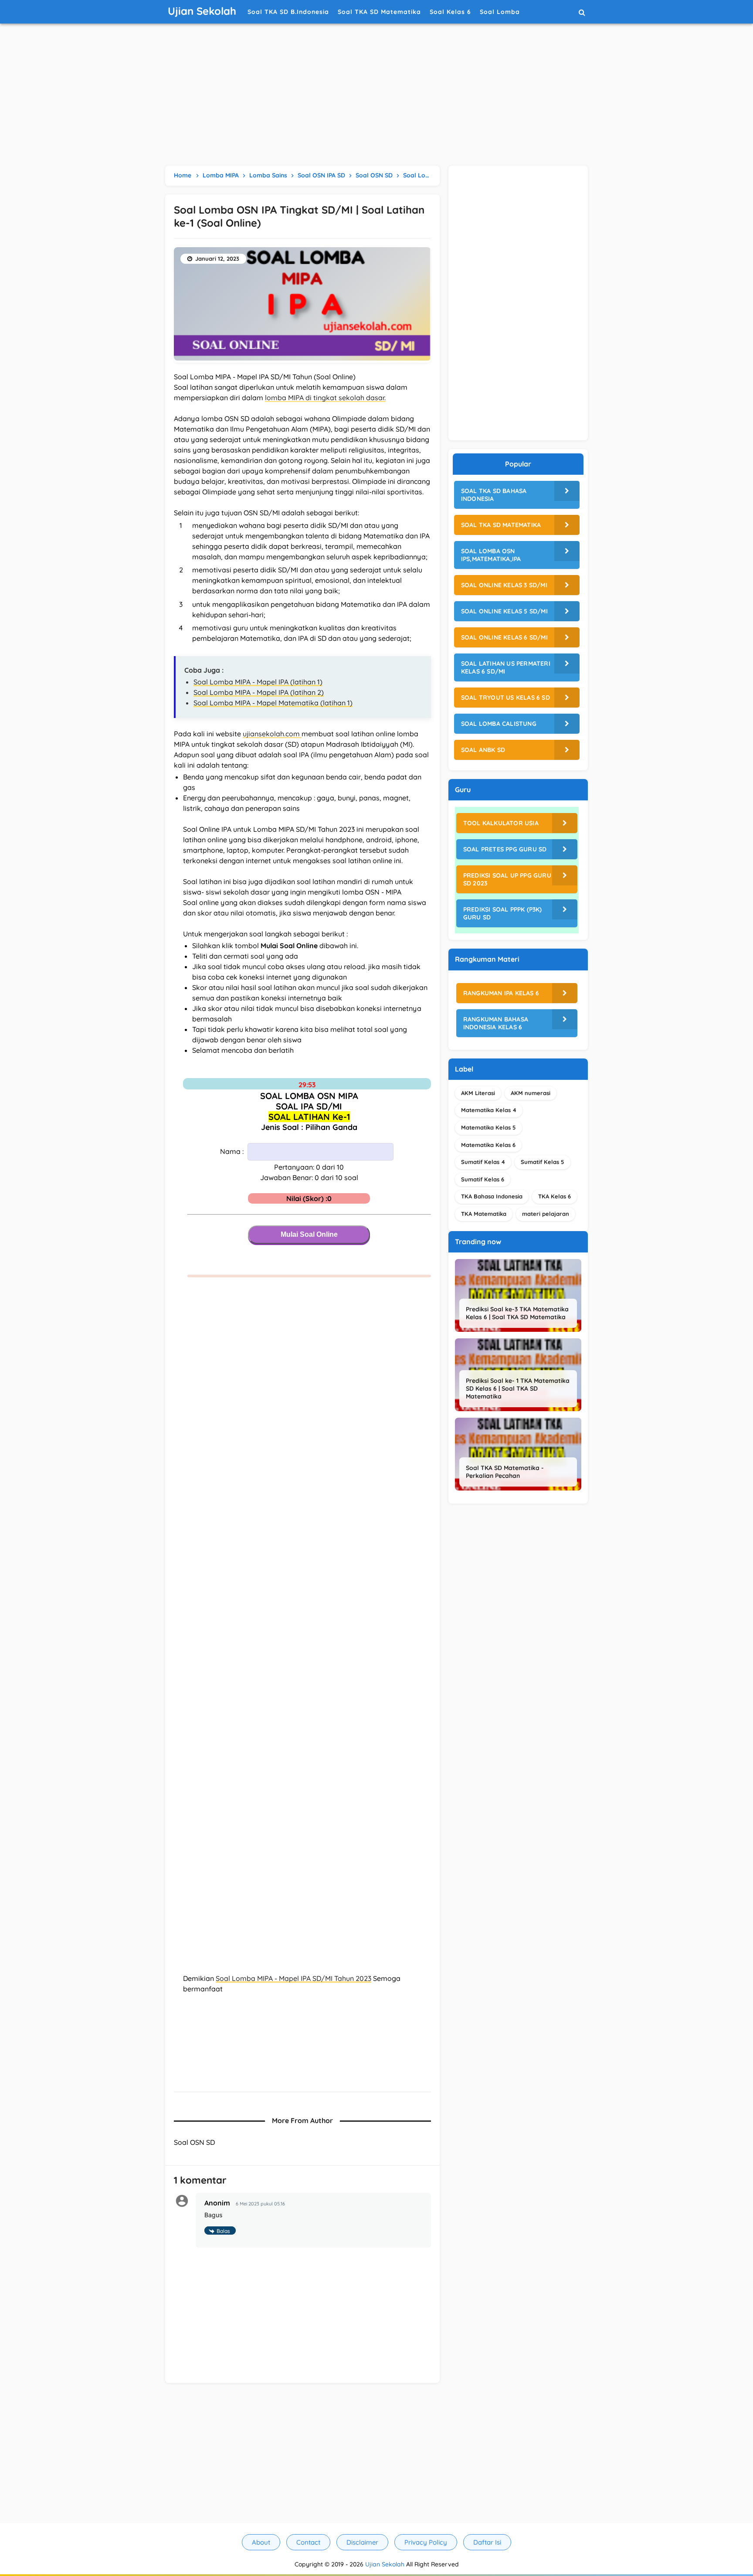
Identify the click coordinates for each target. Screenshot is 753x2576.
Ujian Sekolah (385, 2564)
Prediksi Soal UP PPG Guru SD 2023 (507, 879)
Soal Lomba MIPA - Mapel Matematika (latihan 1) (273, 703)
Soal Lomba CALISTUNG (499, 724)
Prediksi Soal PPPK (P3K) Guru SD (503, 913)
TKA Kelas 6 (555, 1196)
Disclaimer (362, 2542)
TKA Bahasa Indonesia (492, 1196)
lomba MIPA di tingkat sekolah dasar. (325, 398)
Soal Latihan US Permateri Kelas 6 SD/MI (506, 667)
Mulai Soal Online (309, 1234)
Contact (308, 2542)
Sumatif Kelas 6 (483, 1179)
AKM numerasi (531, 1093)
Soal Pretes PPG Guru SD (505, 849)
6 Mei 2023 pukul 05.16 (260, 2204)
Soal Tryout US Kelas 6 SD (505, 698)
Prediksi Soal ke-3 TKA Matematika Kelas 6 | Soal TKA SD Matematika (517, 1313)
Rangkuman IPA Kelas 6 (501, 993)
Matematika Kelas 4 (489, 1110)
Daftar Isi (487, 2542)
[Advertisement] (376, 96)
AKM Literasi (478, 1093)
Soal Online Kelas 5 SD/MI (504, 611)
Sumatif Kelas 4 (483, 1162)
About (261, 2542)
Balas (223, 2231)
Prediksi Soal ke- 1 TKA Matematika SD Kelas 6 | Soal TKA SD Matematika (518, 1388)
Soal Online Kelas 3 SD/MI (504, 585)
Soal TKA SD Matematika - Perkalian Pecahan (505, 1472)
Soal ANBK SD (483, 750)
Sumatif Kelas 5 (543, 1162)
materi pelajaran (546, 1214)
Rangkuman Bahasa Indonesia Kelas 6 (496, 1023)
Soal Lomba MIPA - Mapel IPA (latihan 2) (259, 692)
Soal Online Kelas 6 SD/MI (504, 637)
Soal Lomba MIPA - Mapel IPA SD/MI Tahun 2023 (293, 1978)
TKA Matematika (484, 1214)
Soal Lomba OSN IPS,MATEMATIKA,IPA (491, 555)
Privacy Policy (426, 2542)
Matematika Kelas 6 (488, 1145)
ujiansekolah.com (272, 734)
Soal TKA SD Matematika (501, 525)
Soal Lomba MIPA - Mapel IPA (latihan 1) (258, 682)
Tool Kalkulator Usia (501, 823)
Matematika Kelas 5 (488, 1127)
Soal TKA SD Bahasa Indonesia (494, 495)
